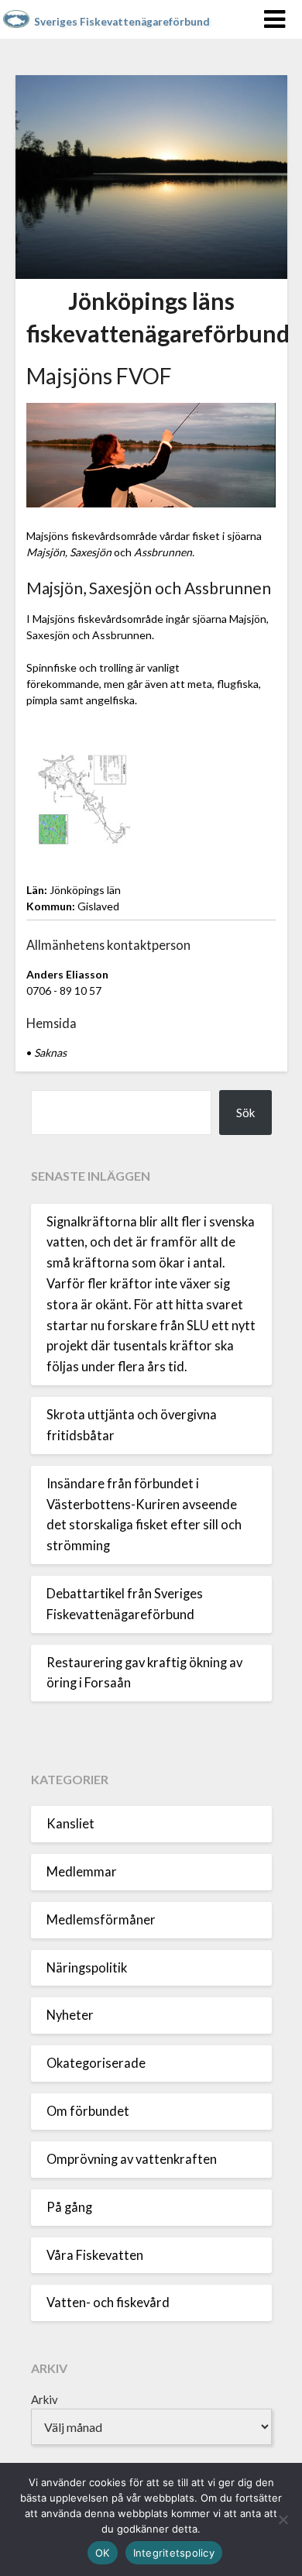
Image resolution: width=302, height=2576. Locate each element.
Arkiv (45, 2399)
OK (103, 2553)
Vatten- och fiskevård (108, 2303)
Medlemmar (82, 1872)
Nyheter (70, 2015)
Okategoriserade (96, 2063)
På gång (69, 2207)
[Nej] (283, 2519)
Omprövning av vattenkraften (132, 2159)
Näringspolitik (87, 1968)
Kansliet (70, 1824)
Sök (245, 1113)
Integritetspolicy (174, 2553)
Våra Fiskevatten (95, 2255)
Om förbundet (88, 2111)
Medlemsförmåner (101, 1920)
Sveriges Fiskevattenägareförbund (122, 22)
